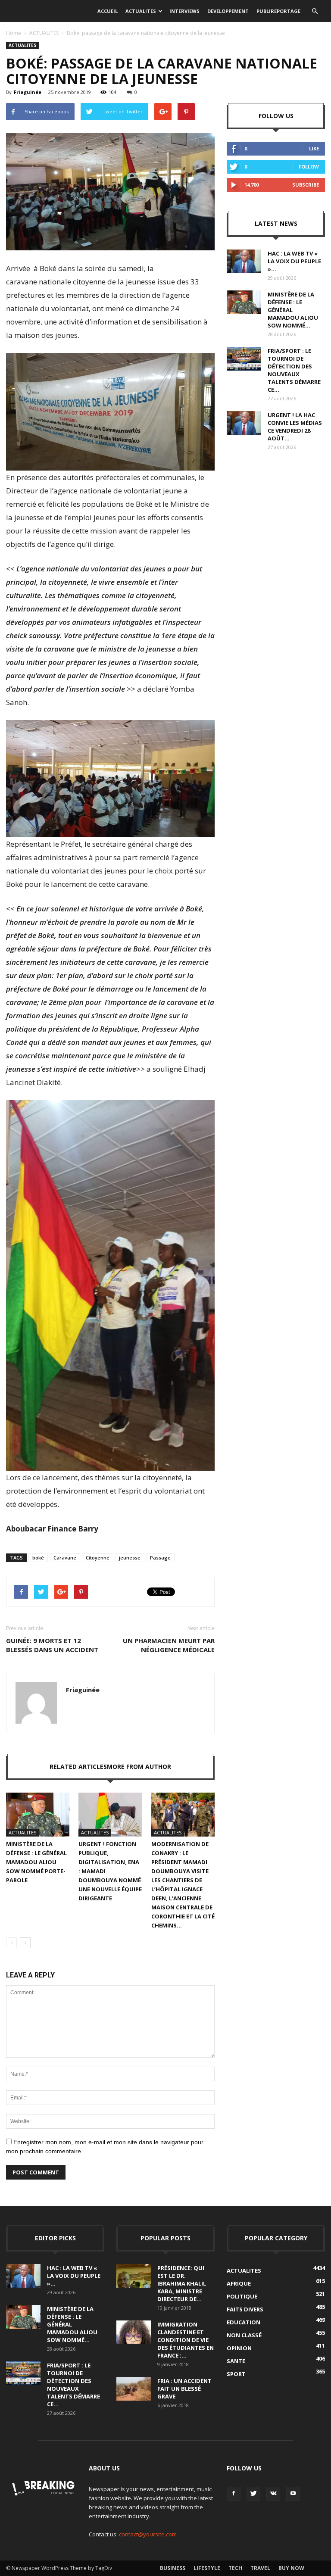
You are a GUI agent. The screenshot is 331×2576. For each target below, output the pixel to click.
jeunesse (130, 1558)
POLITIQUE (242, 2296)
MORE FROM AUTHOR (139, 1767)
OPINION (239, 2348)
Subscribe (306, 185)
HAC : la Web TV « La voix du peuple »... (294, 261)
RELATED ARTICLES (78, 1767)
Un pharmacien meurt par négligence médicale (169, 1645)
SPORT (236, 2374)
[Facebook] (234, 2494)
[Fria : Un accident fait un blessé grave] (134, 2389)
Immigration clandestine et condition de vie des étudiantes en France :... (186, 2340)
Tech (235, 2568)
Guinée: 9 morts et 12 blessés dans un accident (52, 1645)
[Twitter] (253, 2494)
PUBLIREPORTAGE (278, 11)
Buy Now (291, 2568)
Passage (160, 1558)
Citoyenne (98, 1558)
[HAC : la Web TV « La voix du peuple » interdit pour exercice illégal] (244, 261)
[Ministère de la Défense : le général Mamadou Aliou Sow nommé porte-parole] (38, 1815)
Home (14, 33)
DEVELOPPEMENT (228, 11)
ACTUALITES (141, 11)
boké (38, 1558)
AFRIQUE (239, 2283)
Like (314, 148)
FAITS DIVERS (245, 2309)
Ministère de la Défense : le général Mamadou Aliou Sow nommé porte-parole (36, 1862)
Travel (260, 2568)
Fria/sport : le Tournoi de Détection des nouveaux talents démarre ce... (294, 370)
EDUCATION (244, 2322)
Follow (309, 167)
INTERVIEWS (184, 11)
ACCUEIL (108, 11)
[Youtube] (293, 2494)
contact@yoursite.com (148, 2534)
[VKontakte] (273, 2494)
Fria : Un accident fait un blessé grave (184, 2389)
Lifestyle (207, 2568)
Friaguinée (28, 92)
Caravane (65, 1558)
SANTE (236, 2361)
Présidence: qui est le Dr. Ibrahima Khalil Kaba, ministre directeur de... (182, 2283)
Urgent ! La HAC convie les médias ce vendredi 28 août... (295, 427)
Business (173, 2568)
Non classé (244, 2335)
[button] (315, 11)
